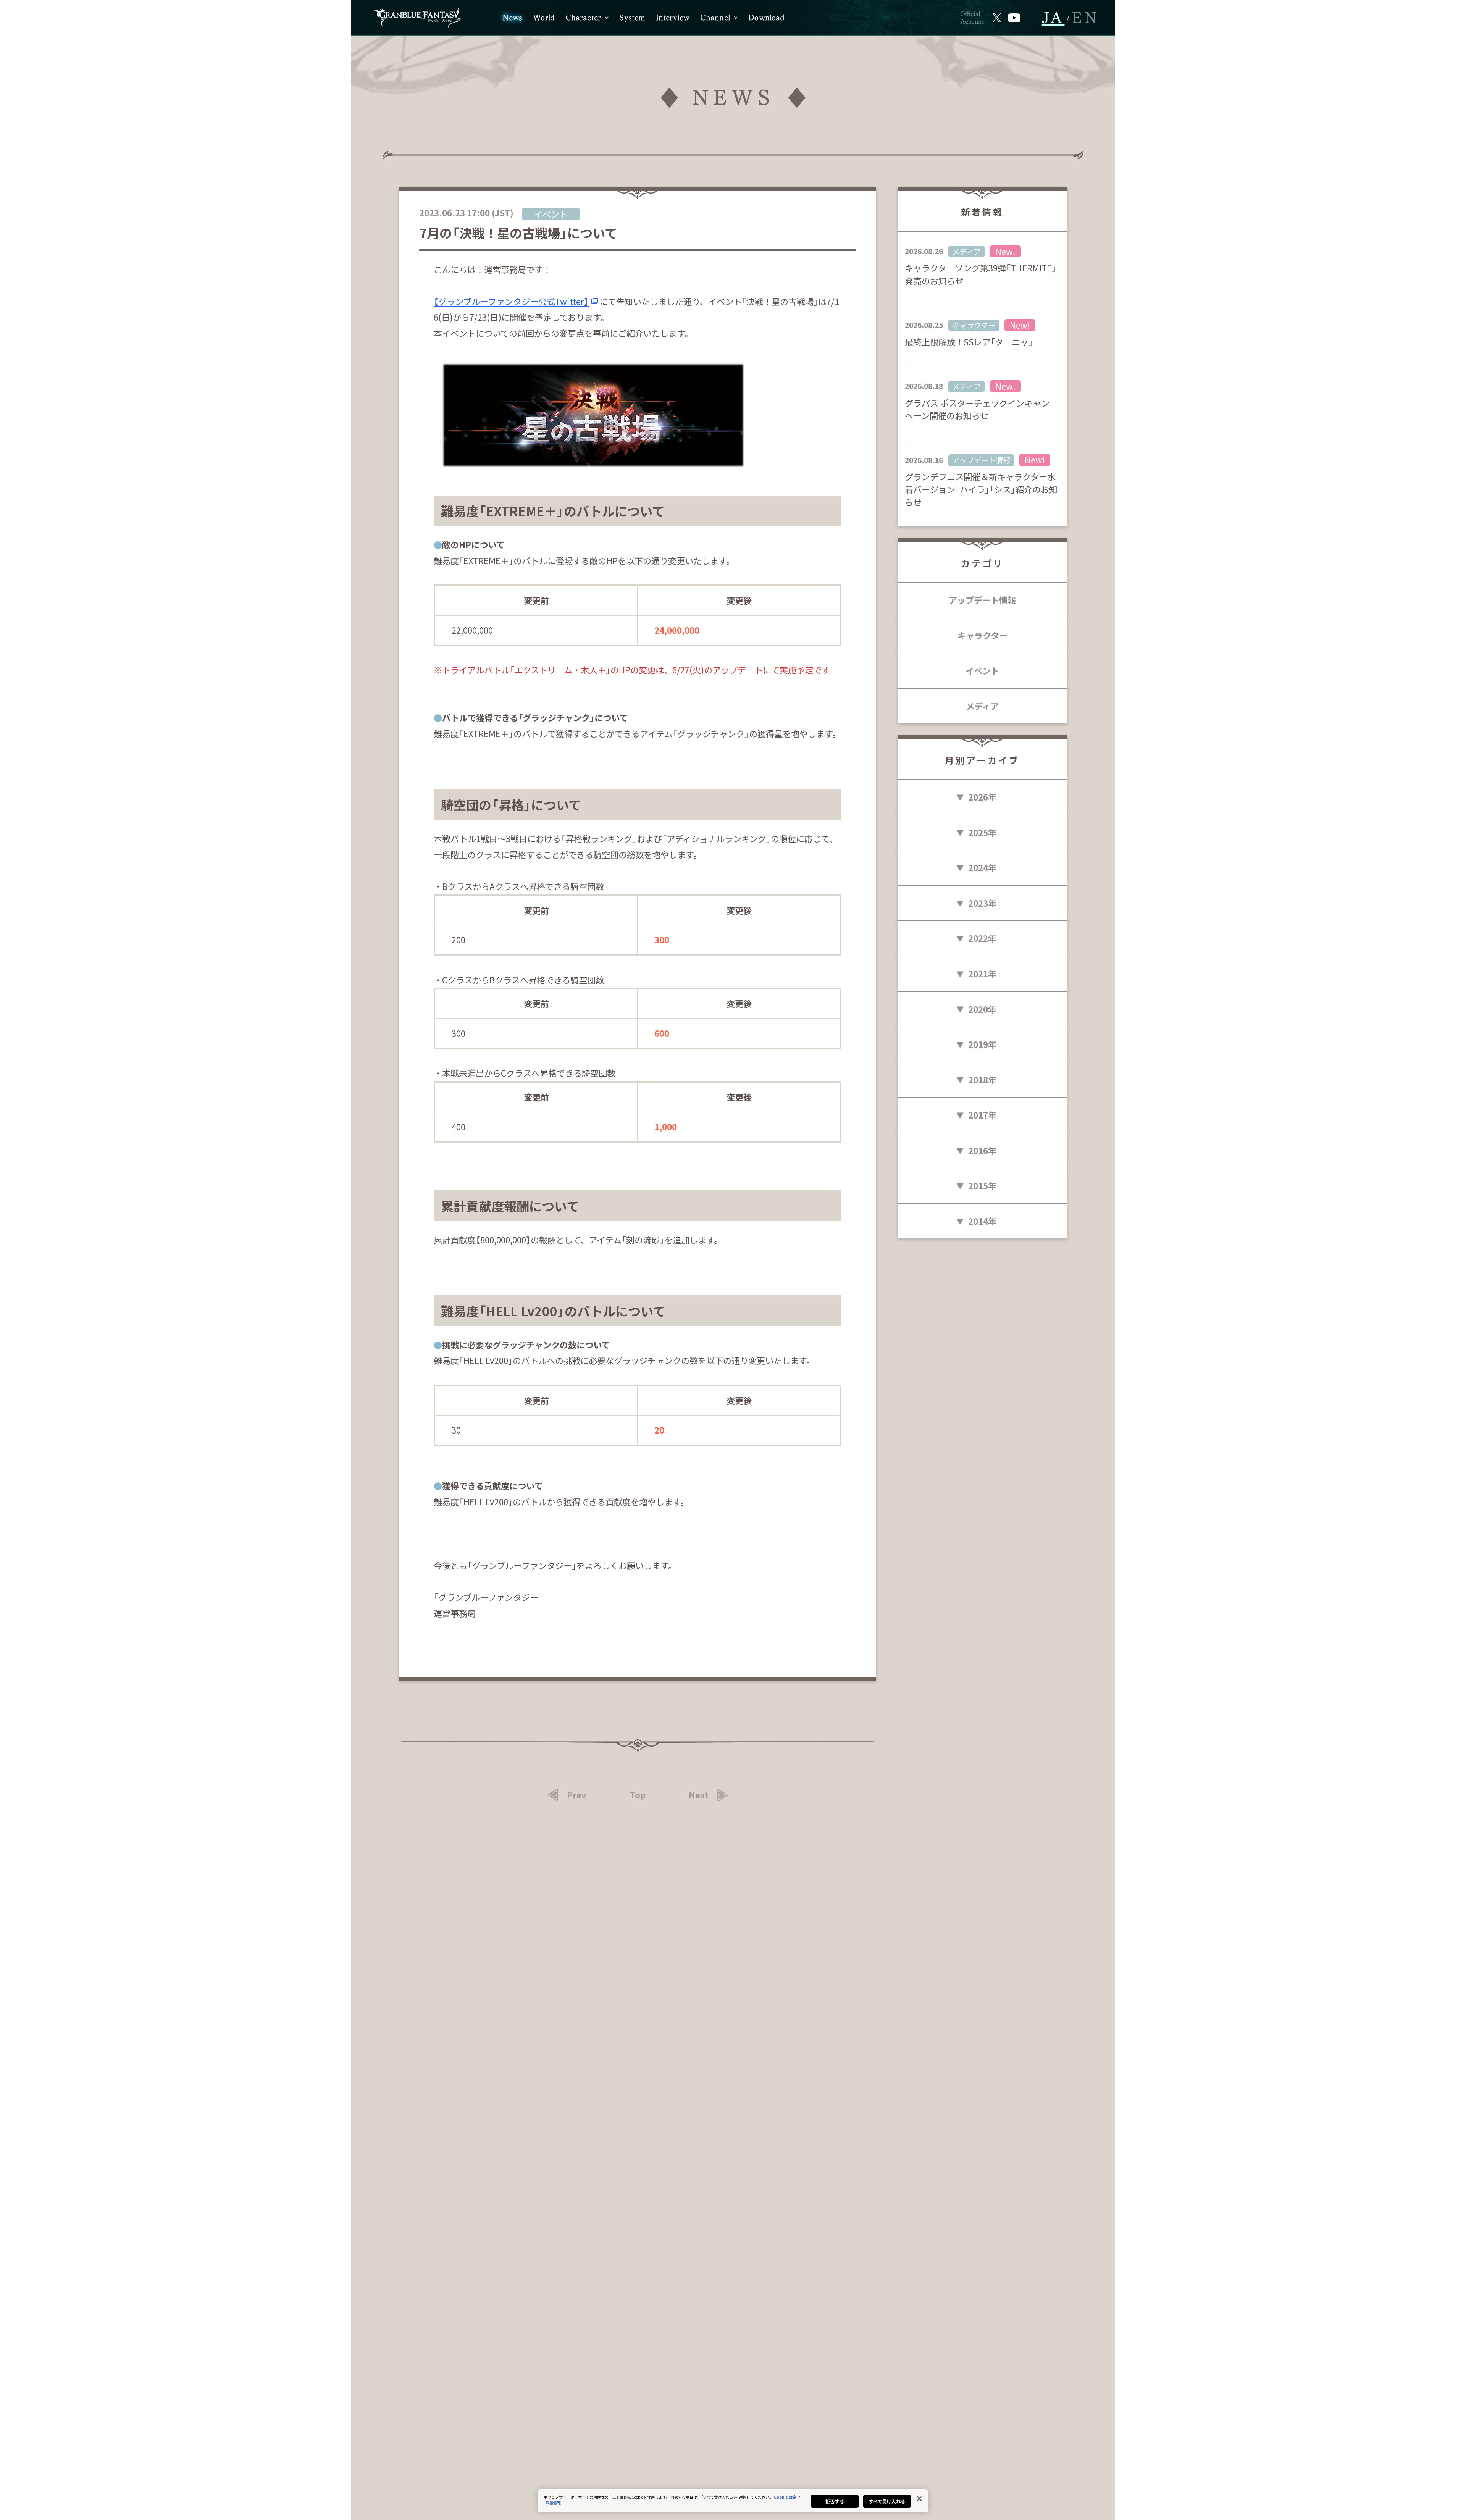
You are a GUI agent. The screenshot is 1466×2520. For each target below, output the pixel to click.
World (544, 18)
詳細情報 (553, 2503)
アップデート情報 (982, 600)
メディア (982, 706)
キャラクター (982, 635)
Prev (577, 1795)
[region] (733, 2501)
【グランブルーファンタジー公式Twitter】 (511, 301)
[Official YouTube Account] (1014, 18)
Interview (673, 18)
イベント (982, 670)
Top (638, 1795)
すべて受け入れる (887, 2501)
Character (583, 18)
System (632, 18)
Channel (715, 18)
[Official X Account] (997, 18)
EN (1086, 18)
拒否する (835, 2501)
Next (698, 1795)
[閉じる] (919, 2499)
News (513, 18)
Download (766, 18)
